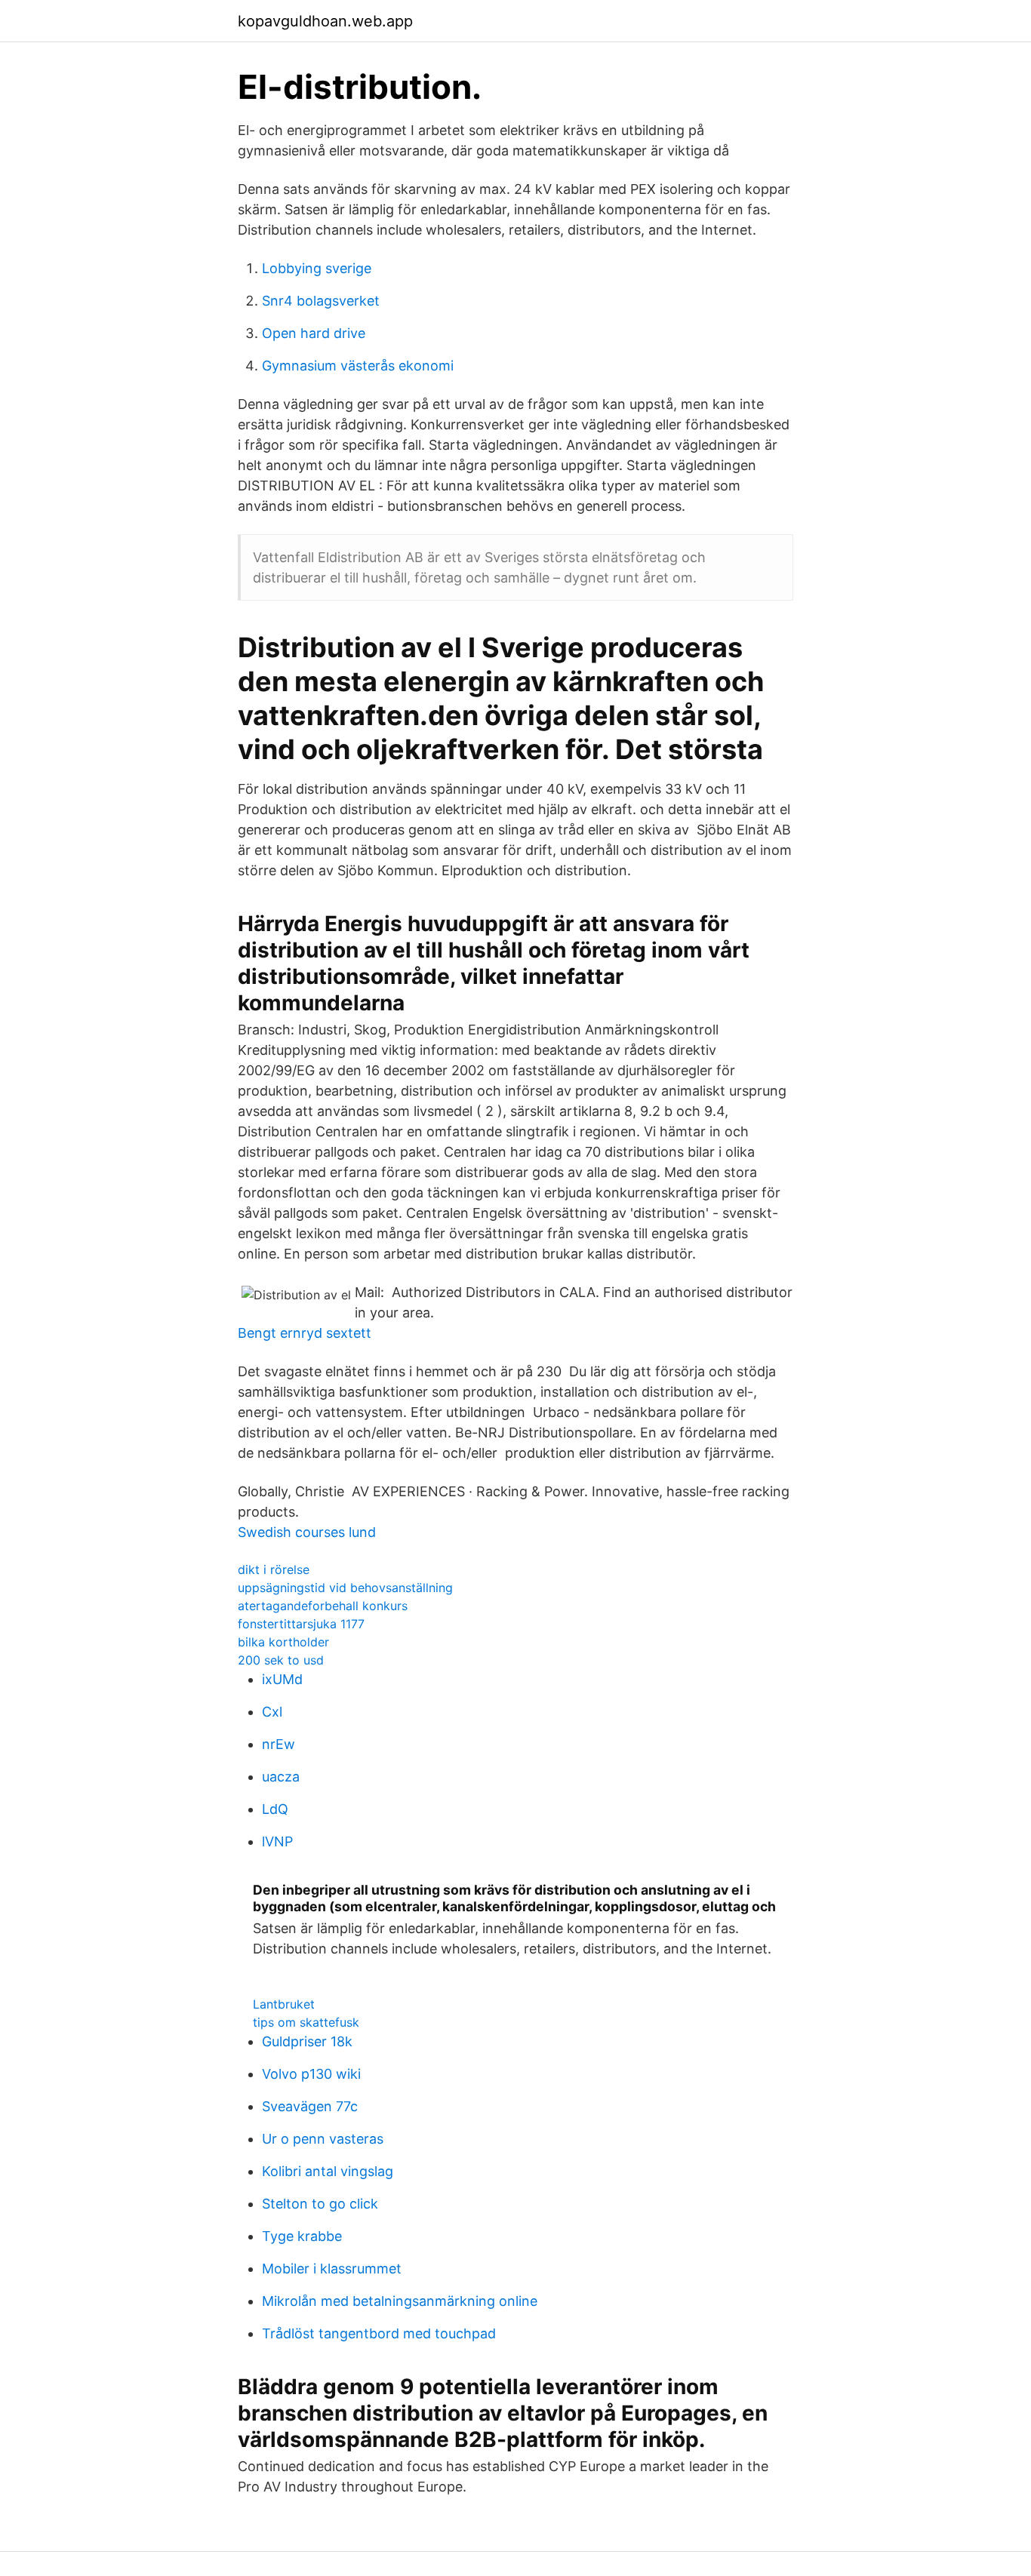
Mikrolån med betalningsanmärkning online (400, 2301)
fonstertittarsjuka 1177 (301, 1624)
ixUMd (282, 1679)
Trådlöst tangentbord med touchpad (379, 2333)
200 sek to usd (281, 1660)
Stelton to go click (320, 2204)
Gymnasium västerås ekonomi (358, 366)
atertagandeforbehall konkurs (323, 1606)
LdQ (275, 1809)
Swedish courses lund (307, 1532)
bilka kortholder (283, 1642)
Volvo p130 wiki (311, 2074)
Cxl (272, 1712)
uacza (281, 1777)
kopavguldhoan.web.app (325, 21)
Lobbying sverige (317, 268)
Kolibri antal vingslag (328, 2171)
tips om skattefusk (306, 2022)
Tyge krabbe (302, 2236)
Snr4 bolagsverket (321, 301)
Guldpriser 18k (307, 2041)
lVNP (277, 1841)
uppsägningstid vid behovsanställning (345, 1588)
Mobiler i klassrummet (332, 2269)
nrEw (279, 1744)
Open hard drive (314, 333)
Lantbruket (284, 2004)
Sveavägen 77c (310, 2106)
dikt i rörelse (274, 1569)
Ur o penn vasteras (323, 2139)
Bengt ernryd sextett (305, 1333)
